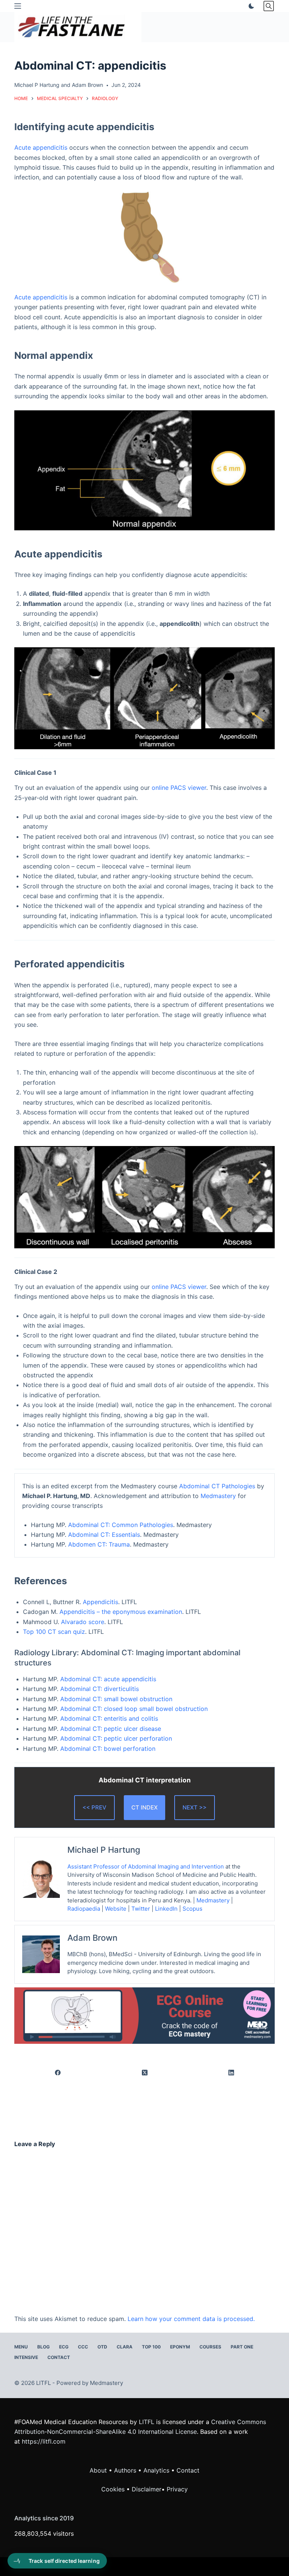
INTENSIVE (26, 2357)
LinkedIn (166, 1909)
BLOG (43, 2347)
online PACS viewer (179, 788)
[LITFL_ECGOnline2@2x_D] (144, 2015)
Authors (125, 2470)
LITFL (147, 2422)
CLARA (125, 2347)
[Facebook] (58, 2073)
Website (116, 1909)
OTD (102, 2347)
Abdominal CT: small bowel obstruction (116, 1699)
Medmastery (218, 1496)
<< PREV (94, 1807)
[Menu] (18, 6)
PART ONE (242, 2347)
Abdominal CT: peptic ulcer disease (111, 1729)
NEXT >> (195, 1807)
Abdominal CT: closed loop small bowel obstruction (134, 1709)
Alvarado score (83, 1622)
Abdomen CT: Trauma (99, 1544)
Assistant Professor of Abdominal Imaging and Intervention (146, 1866)
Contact (59, 2357)
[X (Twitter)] (144, 2073)
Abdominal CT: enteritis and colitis (109, 1718)
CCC (83, 2347)
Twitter (141, 1909)
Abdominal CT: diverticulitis (100, 1689)
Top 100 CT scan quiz (54, 1632)
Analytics (156, 2470)
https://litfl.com (44, 2441)
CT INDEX (144, 1807)
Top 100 (151, 2347)
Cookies (114, 2489)
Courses (210, 2347)
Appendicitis (100, 1602)
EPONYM (180, 2347)
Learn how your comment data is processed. (191, 2319)
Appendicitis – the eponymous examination (121, 1612)
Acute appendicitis (41, 147)
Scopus (193, 1909)
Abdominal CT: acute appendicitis (108, 1679)
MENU (21, 2347)
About (98, 2470)
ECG (64, 2347)
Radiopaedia (84, 1909)
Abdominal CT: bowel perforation (108, 1749)
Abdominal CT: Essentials (104, 1535)
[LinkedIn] (231, 2073)
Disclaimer (147, 2489)
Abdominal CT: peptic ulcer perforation (116, 1738)
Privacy (177, 2489)
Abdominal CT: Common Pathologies (121, 1525)
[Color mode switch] (250, 6)
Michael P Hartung (37, 85)
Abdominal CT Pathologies (217, 1486)
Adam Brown (87, 85)
